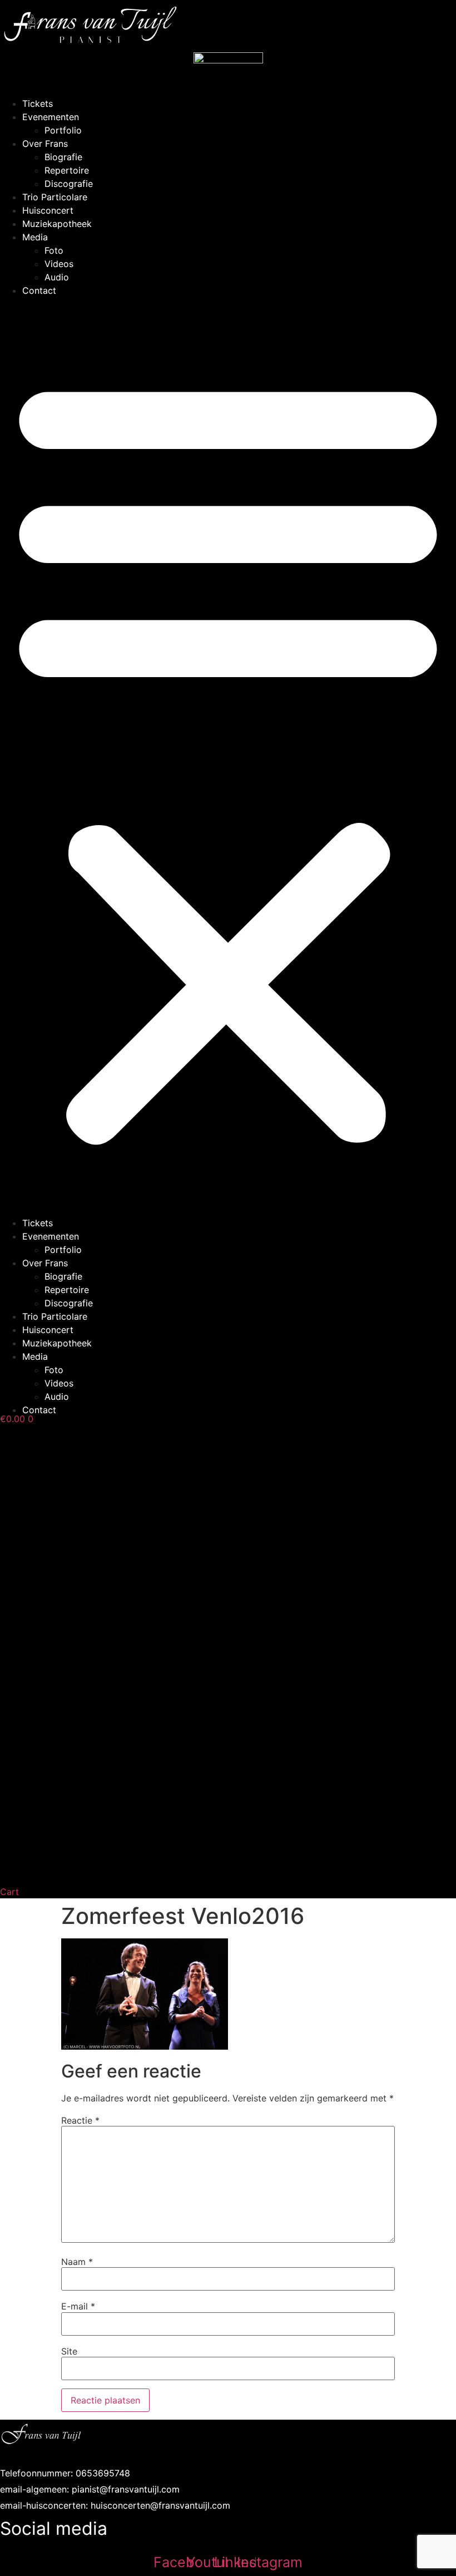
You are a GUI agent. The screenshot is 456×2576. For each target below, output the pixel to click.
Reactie (80, 2120)
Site (69, 2351)
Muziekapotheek (57, 224)
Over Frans (45, 144)
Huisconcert (48, 210)
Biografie (63, 157)
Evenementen (51, 117)
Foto (54, 250)
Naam (77, 2262)
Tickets (38, 103)
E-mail (78, 2306)
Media (35, 237)
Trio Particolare (55, 197)
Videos (59, 264)
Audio (57, 277)
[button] (228, 757)
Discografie (69, 184)
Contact (39, 290)
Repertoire (67, 170)
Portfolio (63, 130)
